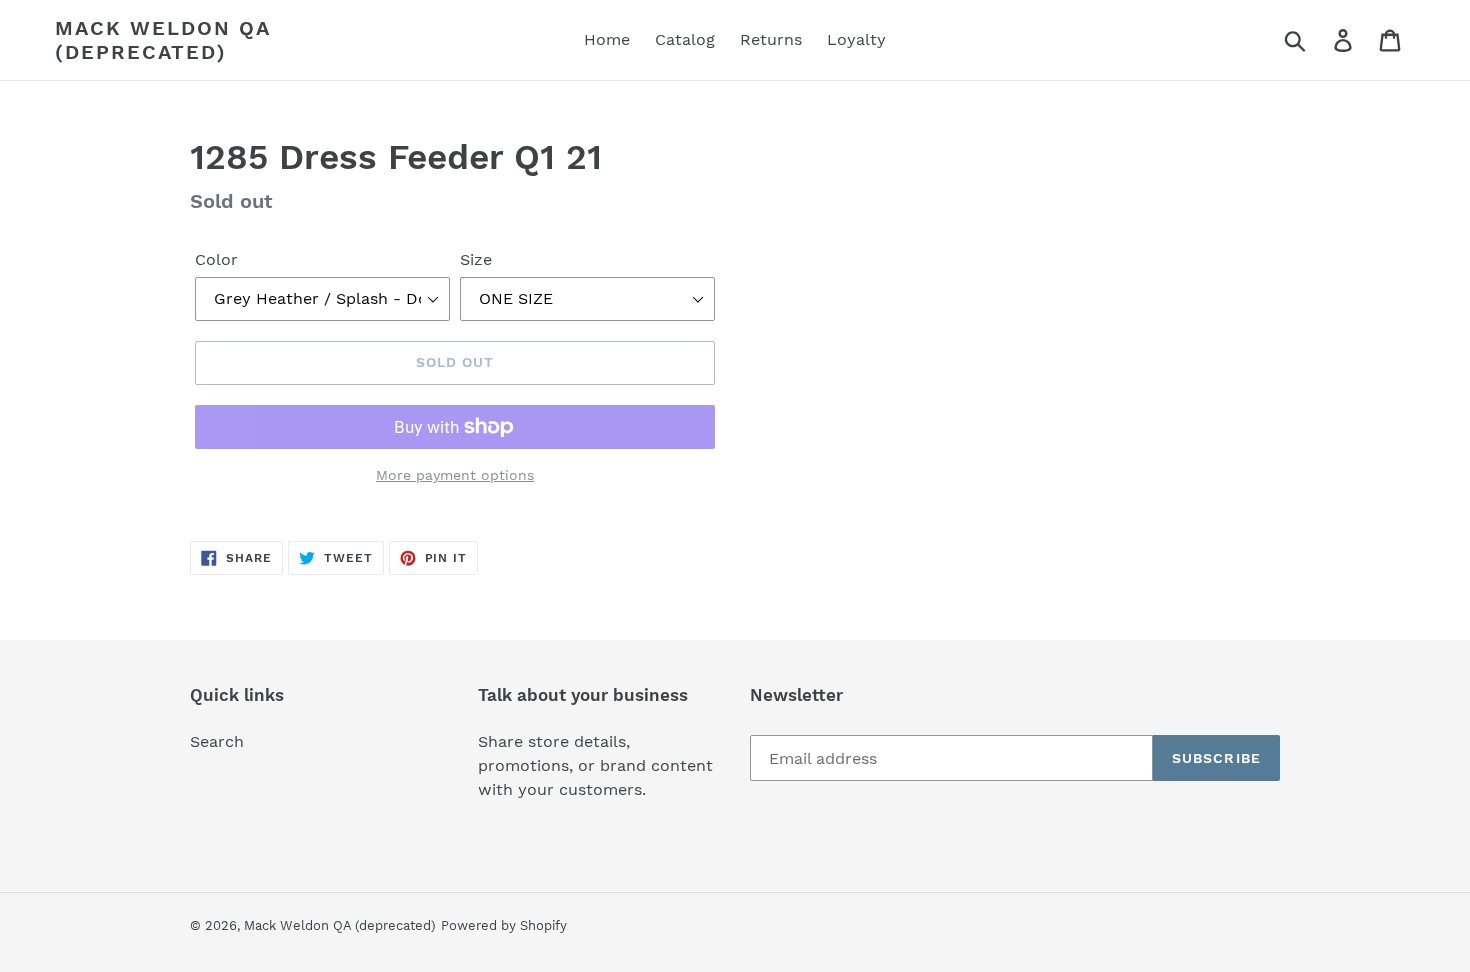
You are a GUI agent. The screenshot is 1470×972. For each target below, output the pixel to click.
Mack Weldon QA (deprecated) (162, 40)
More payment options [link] (455, 475)
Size (476, 259)
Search (217, 741)
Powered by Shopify (504, 925)
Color (216, 259)
